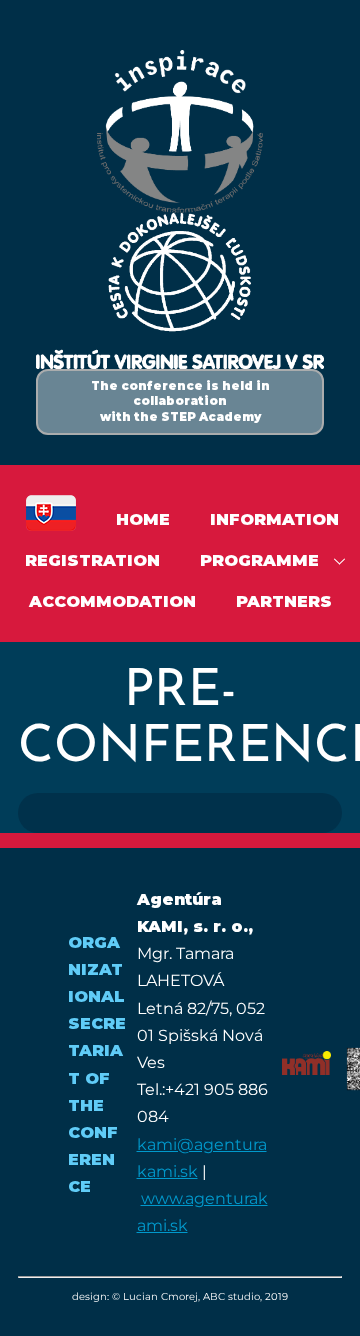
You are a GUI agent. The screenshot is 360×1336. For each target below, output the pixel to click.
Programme (259, 560)
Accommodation (112, 601)
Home (143, 519)
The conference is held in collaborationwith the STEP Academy (180, 401)
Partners (284, 601)
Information (274, 519)
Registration (92, 560)
